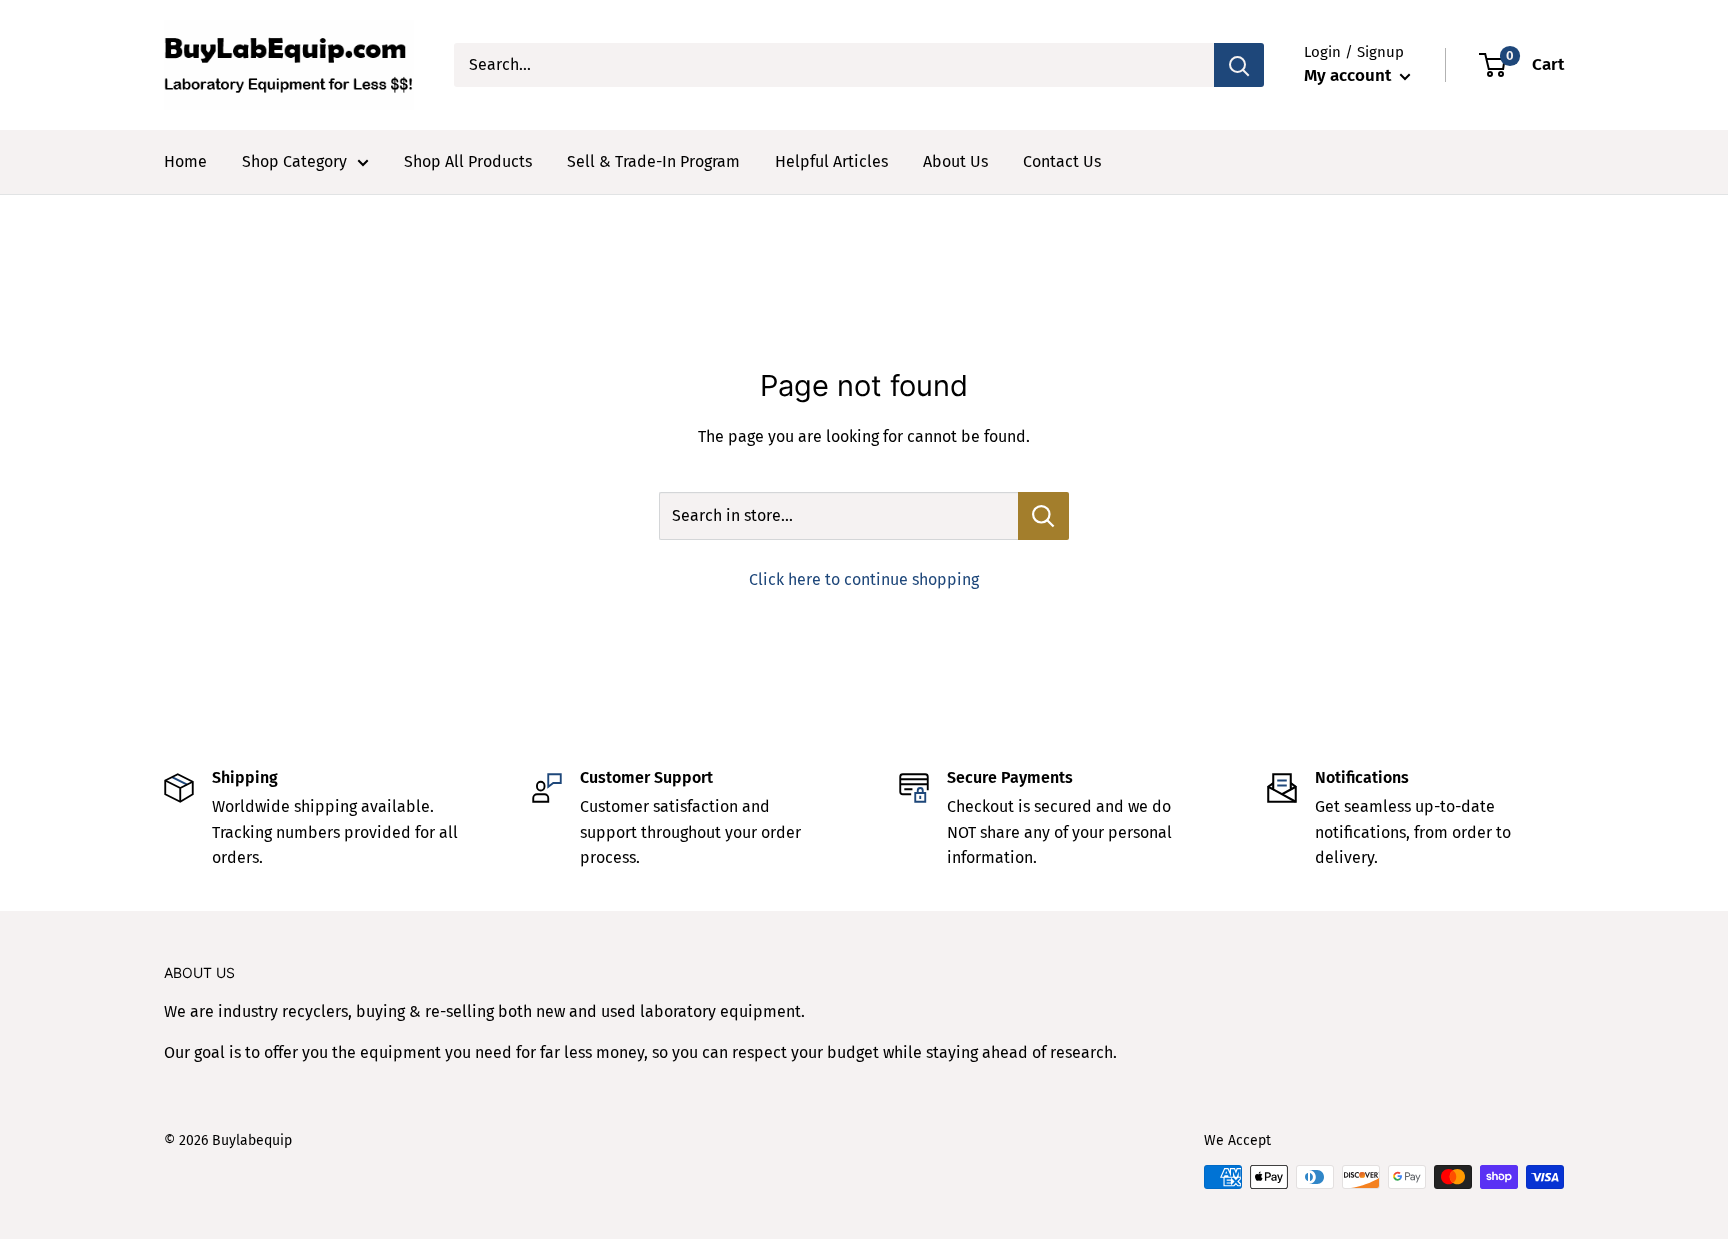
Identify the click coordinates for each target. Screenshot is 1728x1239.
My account (1349, 75)
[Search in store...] (1043, 516)
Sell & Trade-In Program (653, 161)
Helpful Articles (831, 161)
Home (185, 161)
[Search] (1239, 65)
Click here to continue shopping (864, 579)
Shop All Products (468, 161)
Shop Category (294, 161)
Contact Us (1062, 161)
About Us (955, 161)
